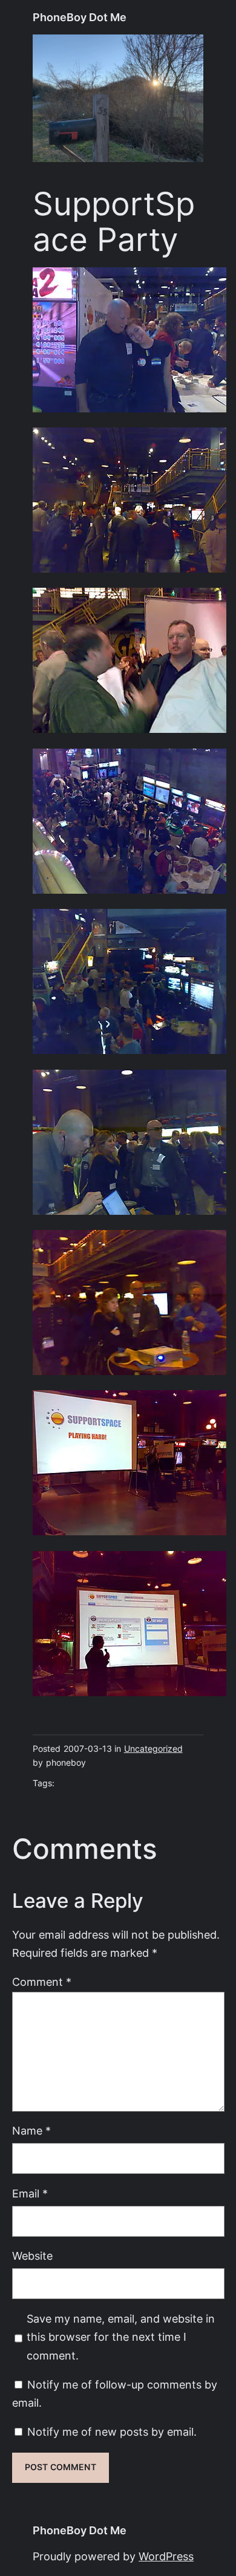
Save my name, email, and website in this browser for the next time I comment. (121, 2337)
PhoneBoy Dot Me (80, 17)
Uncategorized (153, 1749)
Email (30, 2194)
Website (32, 2256)
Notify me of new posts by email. (112, 2432)
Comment (42, 1982)
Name (31, 2131)
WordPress (166, 2556)
